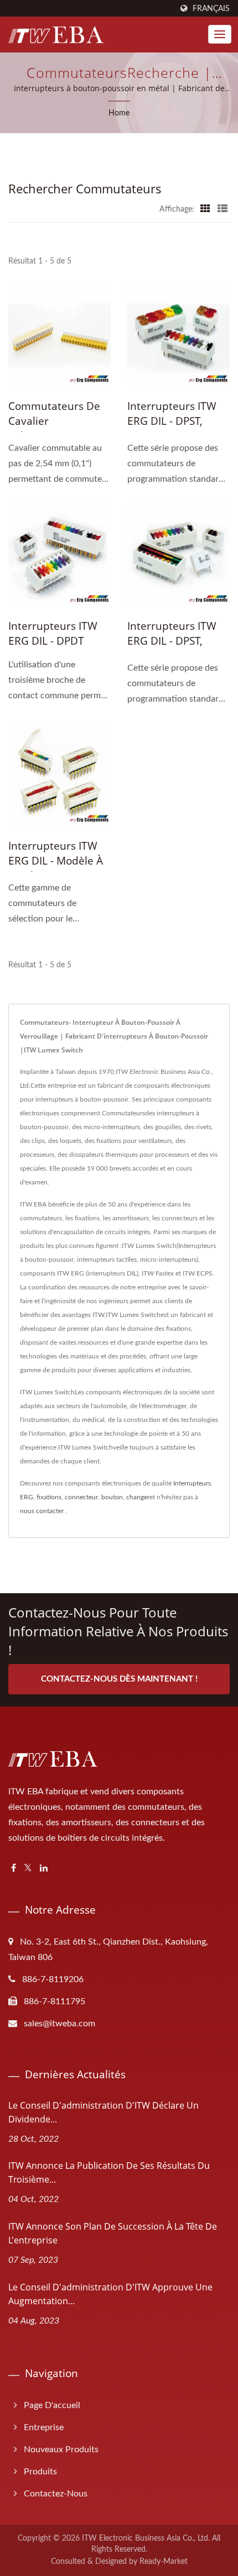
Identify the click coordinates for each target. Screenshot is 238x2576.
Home (119, 113)
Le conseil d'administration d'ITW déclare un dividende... (104, 2112)
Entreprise (44, 2427)
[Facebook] (14, 1869)
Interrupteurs (192, 1483)
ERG (27, 1497)
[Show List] (223, 209)
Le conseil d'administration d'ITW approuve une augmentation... (110, 2294)
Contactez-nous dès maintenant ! (119, 1679)
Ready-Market (164, 2562)
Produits (40, 2472)
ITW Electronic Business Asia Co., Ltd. (146, 2538)
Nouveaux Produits (61, 2449)
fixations (49, 1497)
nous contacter (42, 1511)
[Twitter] (28, 1869)
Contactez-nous (56, 2494)
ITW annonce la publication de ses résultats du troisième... (109, 2172)
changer (138, 1497)
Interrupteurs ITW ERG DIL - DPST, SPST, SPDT (172, 421)
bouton (112, 1497)
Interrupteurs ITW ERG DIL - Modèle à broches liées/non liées (56, 868)
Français (211, 9)
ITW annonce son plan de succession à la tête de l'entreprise (113, 2233)
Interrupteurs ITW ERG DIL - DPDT (53, 633)
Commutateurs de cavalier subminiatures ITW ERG (56, 428)
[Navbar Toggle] (220, 34)
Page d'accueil (52, 2405)
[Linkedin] (44, 1869)
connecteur (81, 1497)
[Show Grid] (205, 209)
